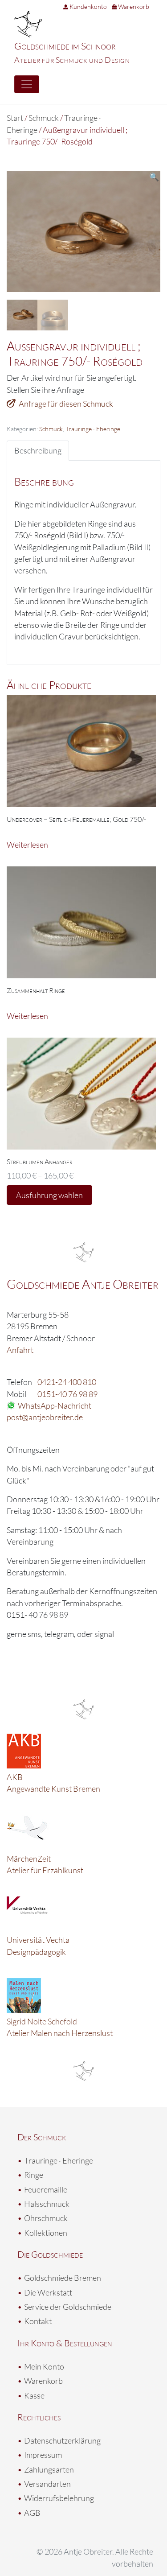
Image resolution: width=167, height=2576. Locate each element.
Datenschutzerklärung (62, 2440)
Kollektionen (46, 2233)
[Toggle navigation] (27, 84)
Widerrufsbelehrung (59, 2498)
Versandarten (47, 2484)
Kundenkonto (88, 6)
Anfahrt (20, 1350)
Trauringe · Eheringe (93, 429)
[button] (154, 177)
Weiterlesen (27, 845)
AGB (32, 2513)
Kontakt (38, 2321)
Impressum (43, 2455)
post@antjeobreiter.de (45, 1417)
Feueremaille (46, 2189)
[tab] (38, 450)
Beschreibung (38, 450)
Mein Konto (44, 2366)
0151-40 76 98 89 (67, 1394)
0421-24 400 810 (67, 1382)
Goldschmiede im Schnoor (65, 46)
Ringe (34, 2175)
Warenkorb (133, 6)
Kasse (34, 2395)
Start (15, 118)
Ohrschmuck (46, 2218)
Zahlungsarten (49, 2469)
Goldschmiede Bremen (63, 2278)
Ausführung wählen (49, 1195)
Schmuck (44, 118)
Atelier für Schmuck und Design (72, 60)
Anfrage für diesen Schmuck (66, 404)
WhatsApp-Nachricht (55, 1405)
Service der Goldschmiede (68, 2307)
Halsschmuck (47, 2204)
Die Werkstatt (48, 2292)
